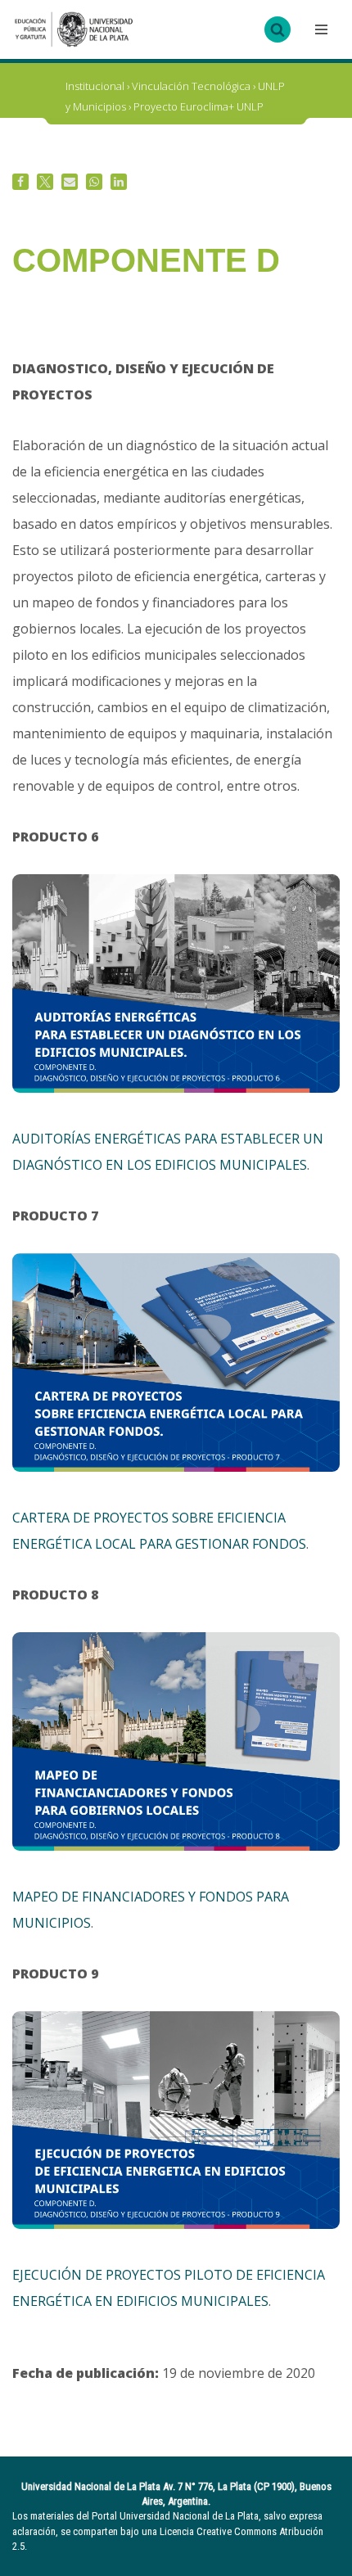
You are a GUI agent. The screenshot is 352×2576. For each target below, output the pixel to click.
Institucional (95, 86)
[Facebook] (20, 182)
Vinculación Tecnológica (191, 86)
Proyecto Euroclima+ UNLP (199, 106)
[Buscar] (278, 29)
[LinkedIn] (119, 182)
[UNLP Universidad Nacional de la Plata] (74, 29)
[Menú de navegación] (319, 29)
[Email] (70, 182)
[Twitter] (45, 182)
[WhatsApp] (94, 182)
